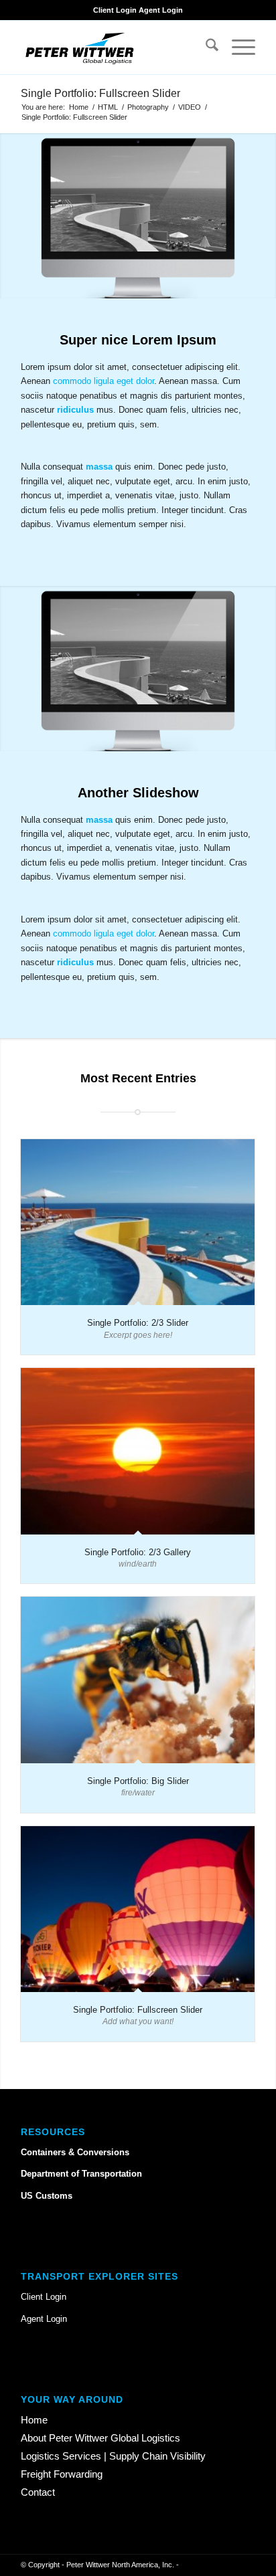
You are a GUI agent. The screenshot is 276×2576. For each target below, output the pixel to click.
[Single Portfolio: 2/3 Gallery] (138, 1451)
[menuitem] (205, 47)
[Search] (205, 47)
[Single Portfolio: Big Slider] (138, 1680)
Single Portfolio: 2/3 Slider (138, 1323)
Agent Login (161, 10)
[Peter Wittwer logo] (115, 47)
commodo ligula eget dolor (103, 381)
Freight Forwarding (62, 2474)
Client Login (115, 10)
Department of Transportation (81, 2174)
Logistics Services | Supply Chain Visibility (113, 2456)
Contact (38, 2492)
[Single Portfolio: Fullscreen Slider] (138, 1909)
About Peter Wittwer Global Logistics (100, 2438)
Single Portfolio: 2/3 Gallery (138, 1552)
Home (34, 2420)
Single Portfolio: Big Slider (138, 1781)
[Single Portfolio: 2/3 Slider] (138, 1222)
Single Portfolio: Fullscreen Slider (100, 93)
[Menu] (237, 47)
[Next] (264, 215)
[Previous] (12, 215)
